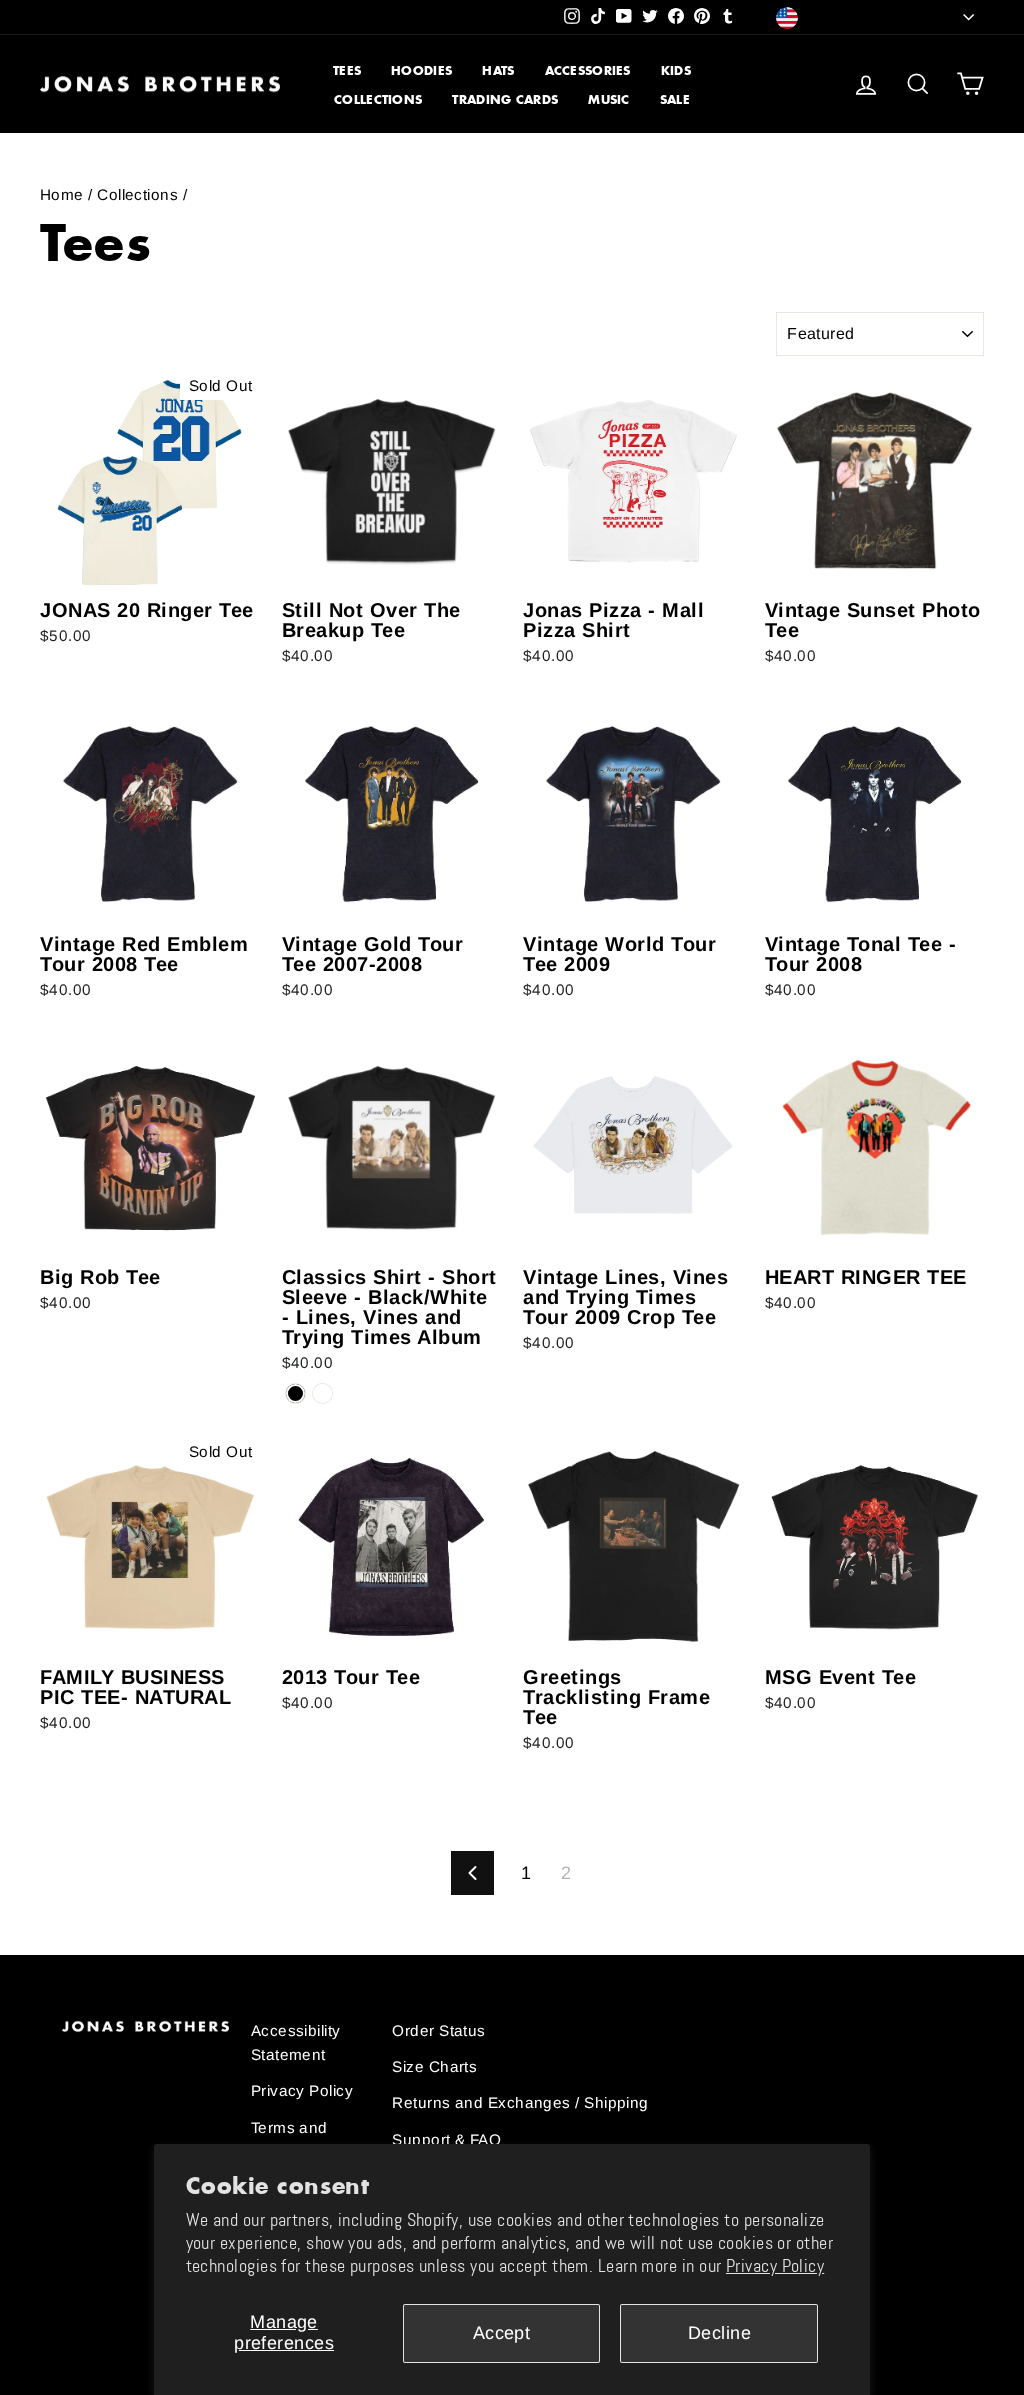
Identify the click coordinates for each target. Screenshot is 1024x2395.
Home (62, 194)
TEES (347, 70)
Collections (137, 194)
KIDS (676, 70)
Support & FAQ (446, 2139)
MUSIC (609, 99)
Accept (502, 2333)
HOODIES (421, 70)
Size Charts (434, 2066)
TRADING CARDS (505, 99)
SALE (675, 99)
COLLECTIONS (378, 99)
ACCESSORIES (588, 70)
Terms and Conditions (290, 2139)
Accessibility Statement (296, 2042)
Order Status (438, 2030)
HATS (498, 70)
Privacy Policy (775, 2266)
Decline (719, 2333)
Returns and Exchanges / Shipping (520, 2102)
